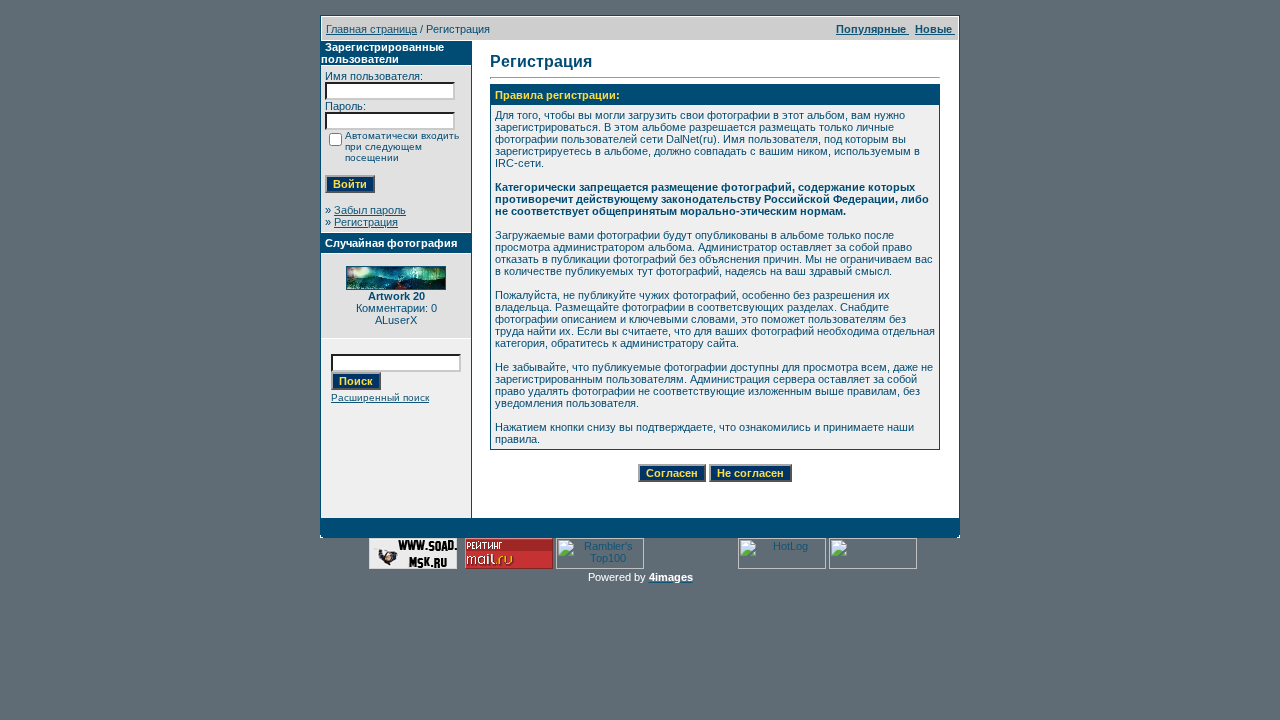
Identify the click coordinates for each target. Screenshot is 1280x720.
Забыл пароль (370, 210)
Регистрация (366, 222)
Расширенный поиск (380, 397)
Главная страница (371, 29)
